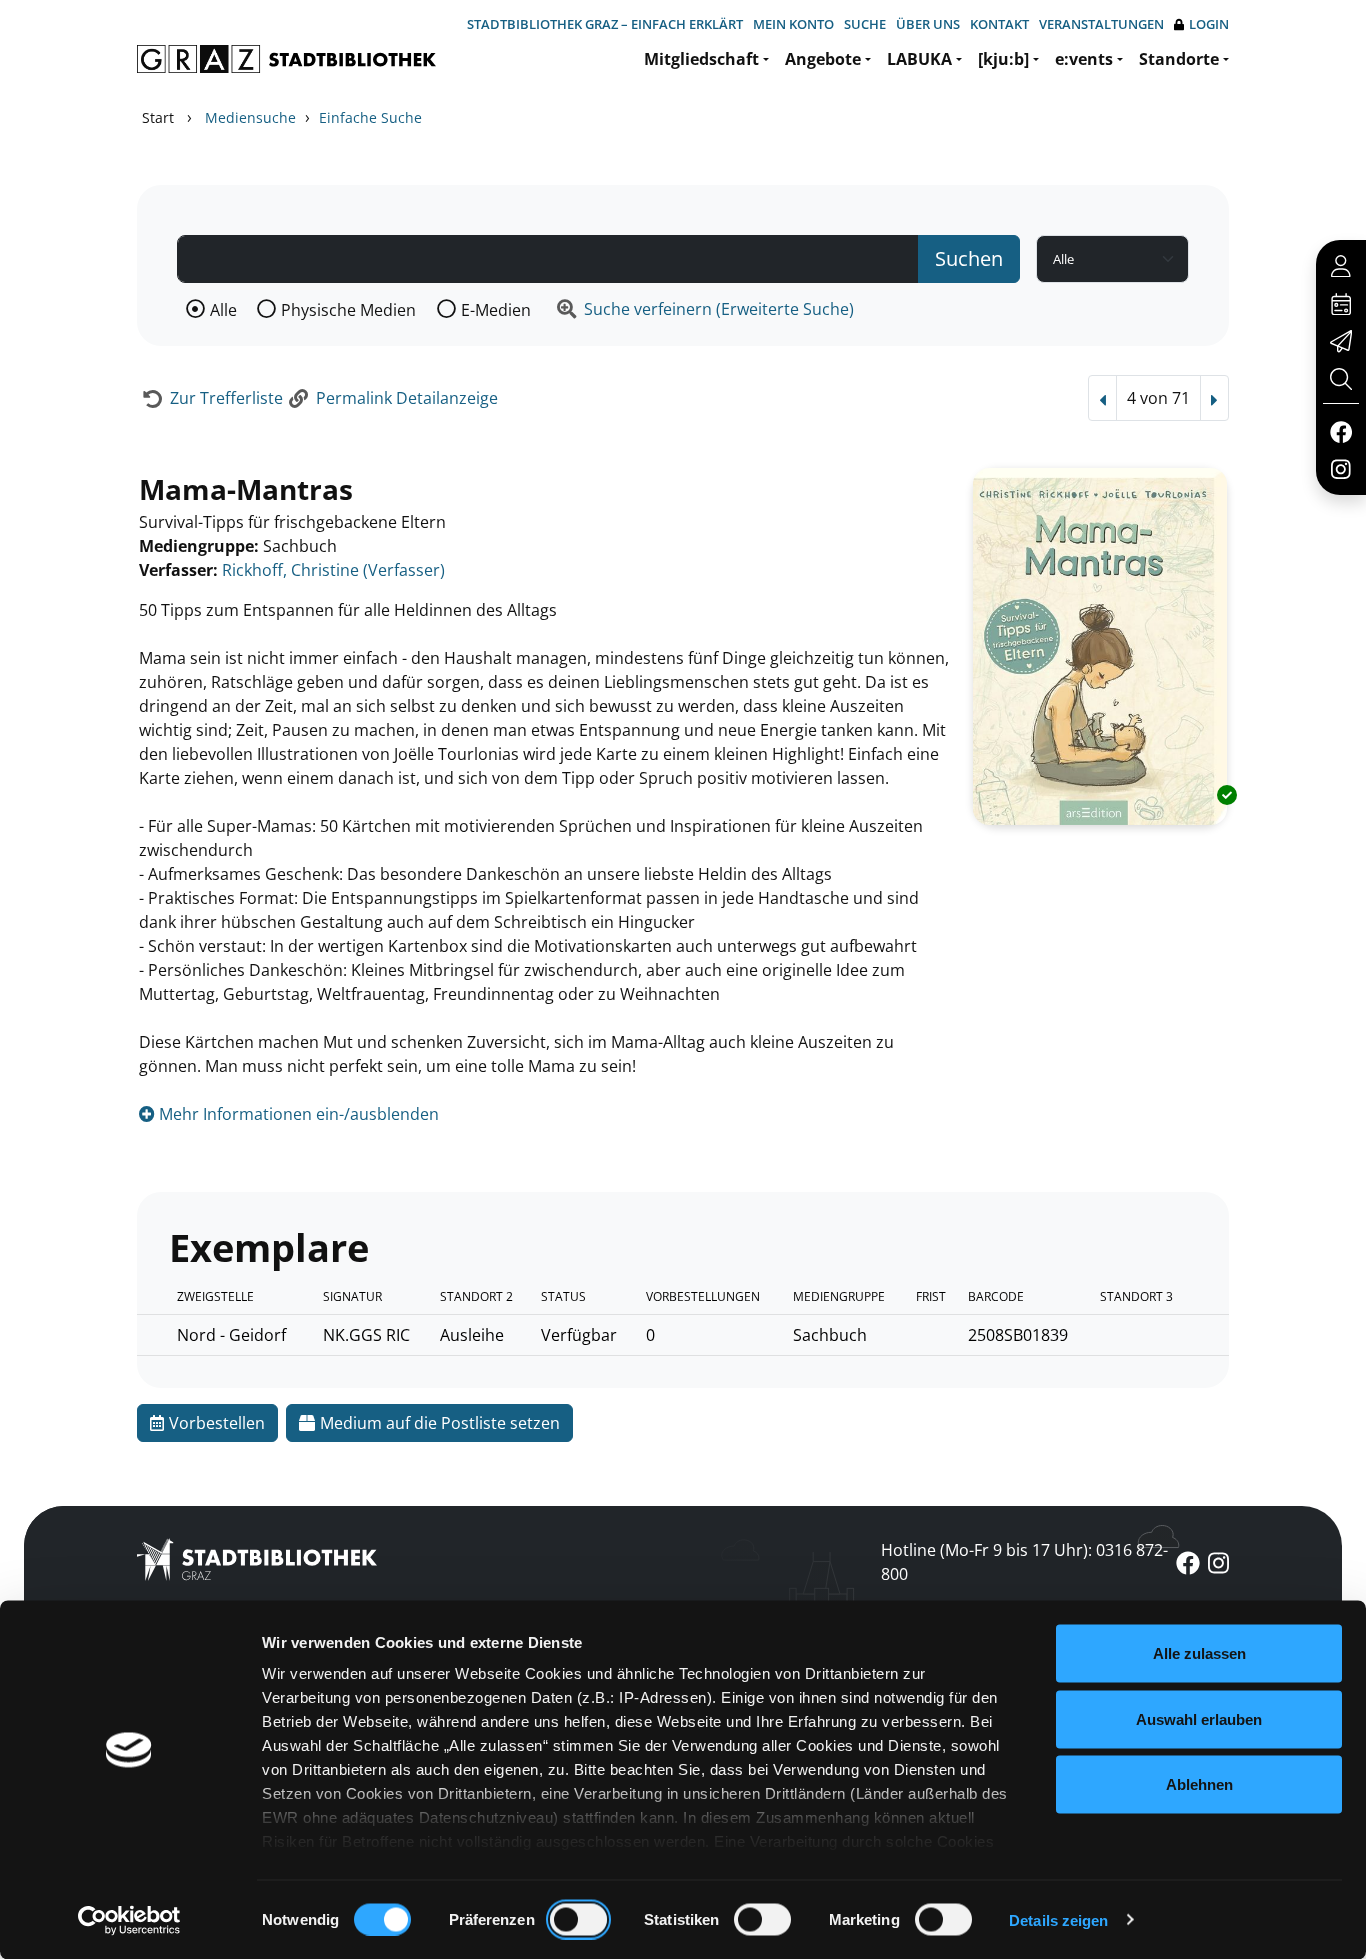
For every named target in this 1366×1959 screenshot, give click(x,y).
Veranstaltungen (1101, 24)
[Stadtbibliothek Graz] (286, 59)
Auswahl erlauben (1199, 1718)
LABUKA (919, 59)
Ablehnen (1199, 1784)
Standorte (1179, 59)
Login (1209, 24)
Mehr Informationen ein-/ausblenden (297, 1114)
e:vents (1084, 59)
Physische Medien (348, 310)
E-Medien (496, 310)
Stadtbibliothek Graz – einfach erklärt (605, 24)
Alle (223, 310)
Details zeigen (1058, 1919)
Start (158, 117)
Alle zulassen (1199, 1653)
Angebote (823, 59)
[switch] (578, 1919)
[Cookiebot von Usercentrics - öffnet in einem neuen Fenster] (129, 1920)
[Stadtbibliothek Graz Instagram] (1341, 468)
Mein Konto (793, 24)
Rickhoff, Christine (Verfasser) (333, 570)
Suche (865, 24)
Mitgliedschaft (701, 59)
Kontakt (999, 24)
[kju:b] (1003, 59)
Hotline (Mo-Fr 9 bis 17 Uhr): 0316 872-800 (1024, 1562)
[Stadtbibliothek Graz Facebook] (1340, 431)
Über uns (928, 24)
